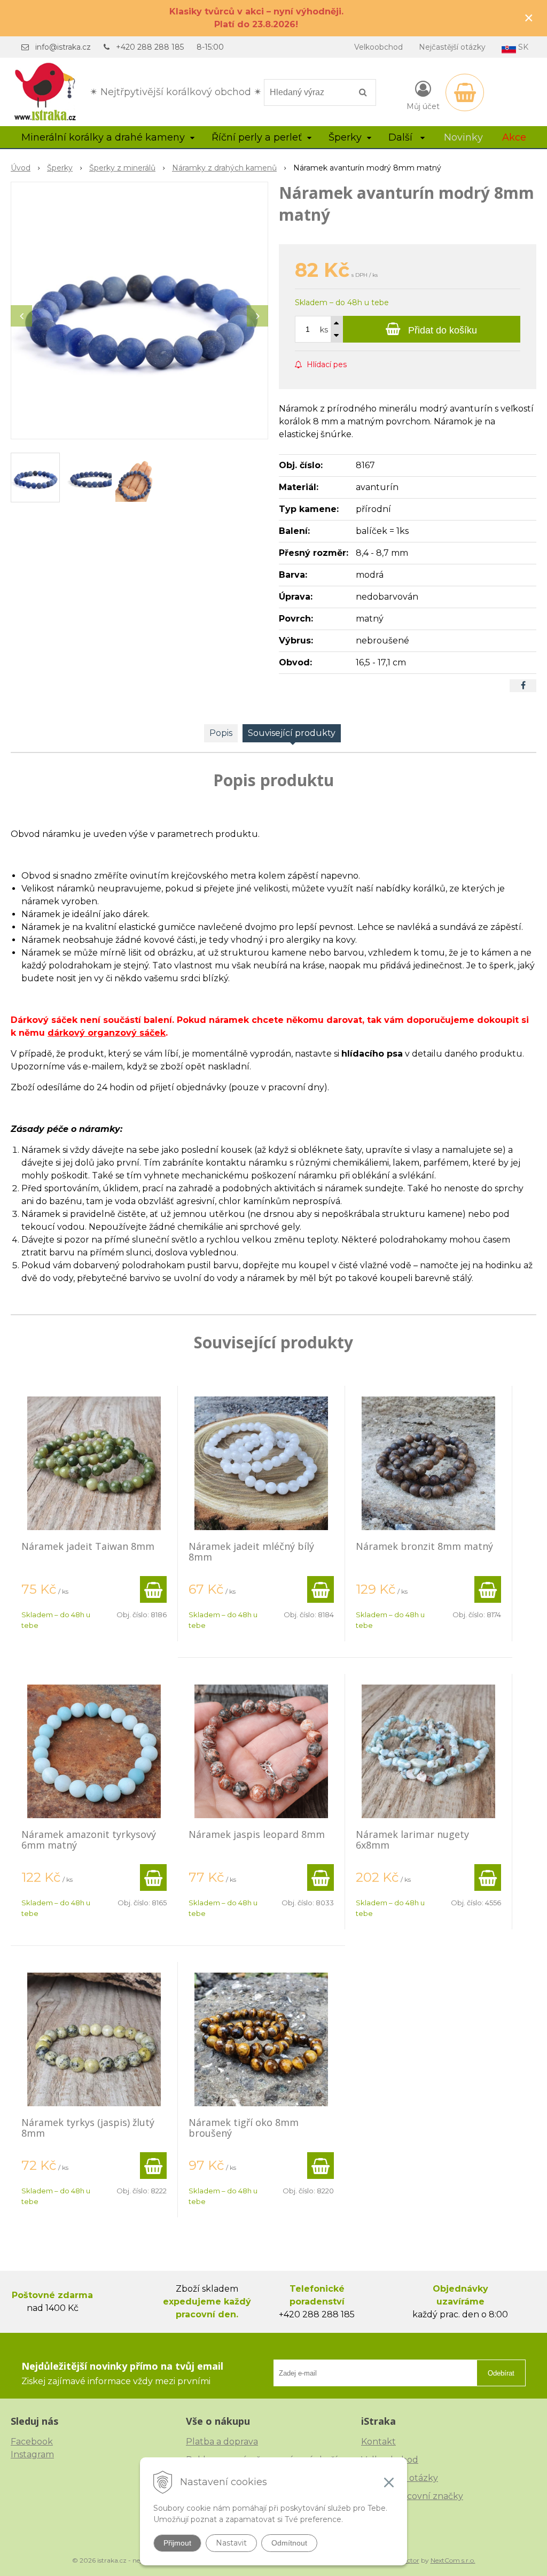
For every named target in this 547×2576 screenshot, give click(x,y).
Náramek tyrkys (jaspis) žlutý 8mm (88, 2128)
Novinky (463, 137)
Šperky (60, 168)
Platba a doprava (222, 2442)
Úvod (21, 168)
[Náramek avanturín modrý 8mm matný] (139, 311)
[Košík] (465, 92)
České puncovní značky (412, 2496)
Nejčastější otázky (452, 47)
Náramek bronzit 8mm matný (424, 1546)
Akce (514, 137)
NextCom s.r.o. (453, 2560)
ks (324, 330)
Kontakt (378, 2442)
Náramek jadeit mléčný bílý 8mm (251, 1551)
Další (402, 137)
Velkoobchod (378, 47)
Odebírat (501, 2373)
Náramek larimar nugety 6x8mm (412, 1840)
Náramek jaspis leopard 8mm (257, 1834)
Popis (221, 733)
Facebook (32, 2442)
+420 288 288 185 (150, 47)
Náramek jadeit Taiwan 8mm (88, 1546)
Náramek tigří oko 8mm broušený (244, 2128)
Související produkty (292, 733)
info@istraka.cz (63, 47)
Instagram (32, 2454)
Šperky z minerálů (122, 168)
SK (522, 47)
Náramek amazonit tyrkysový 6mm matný (89, 1840)
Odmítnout (289, 2543)
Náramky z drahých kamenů (224, 168)
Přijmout (177, 2543)
